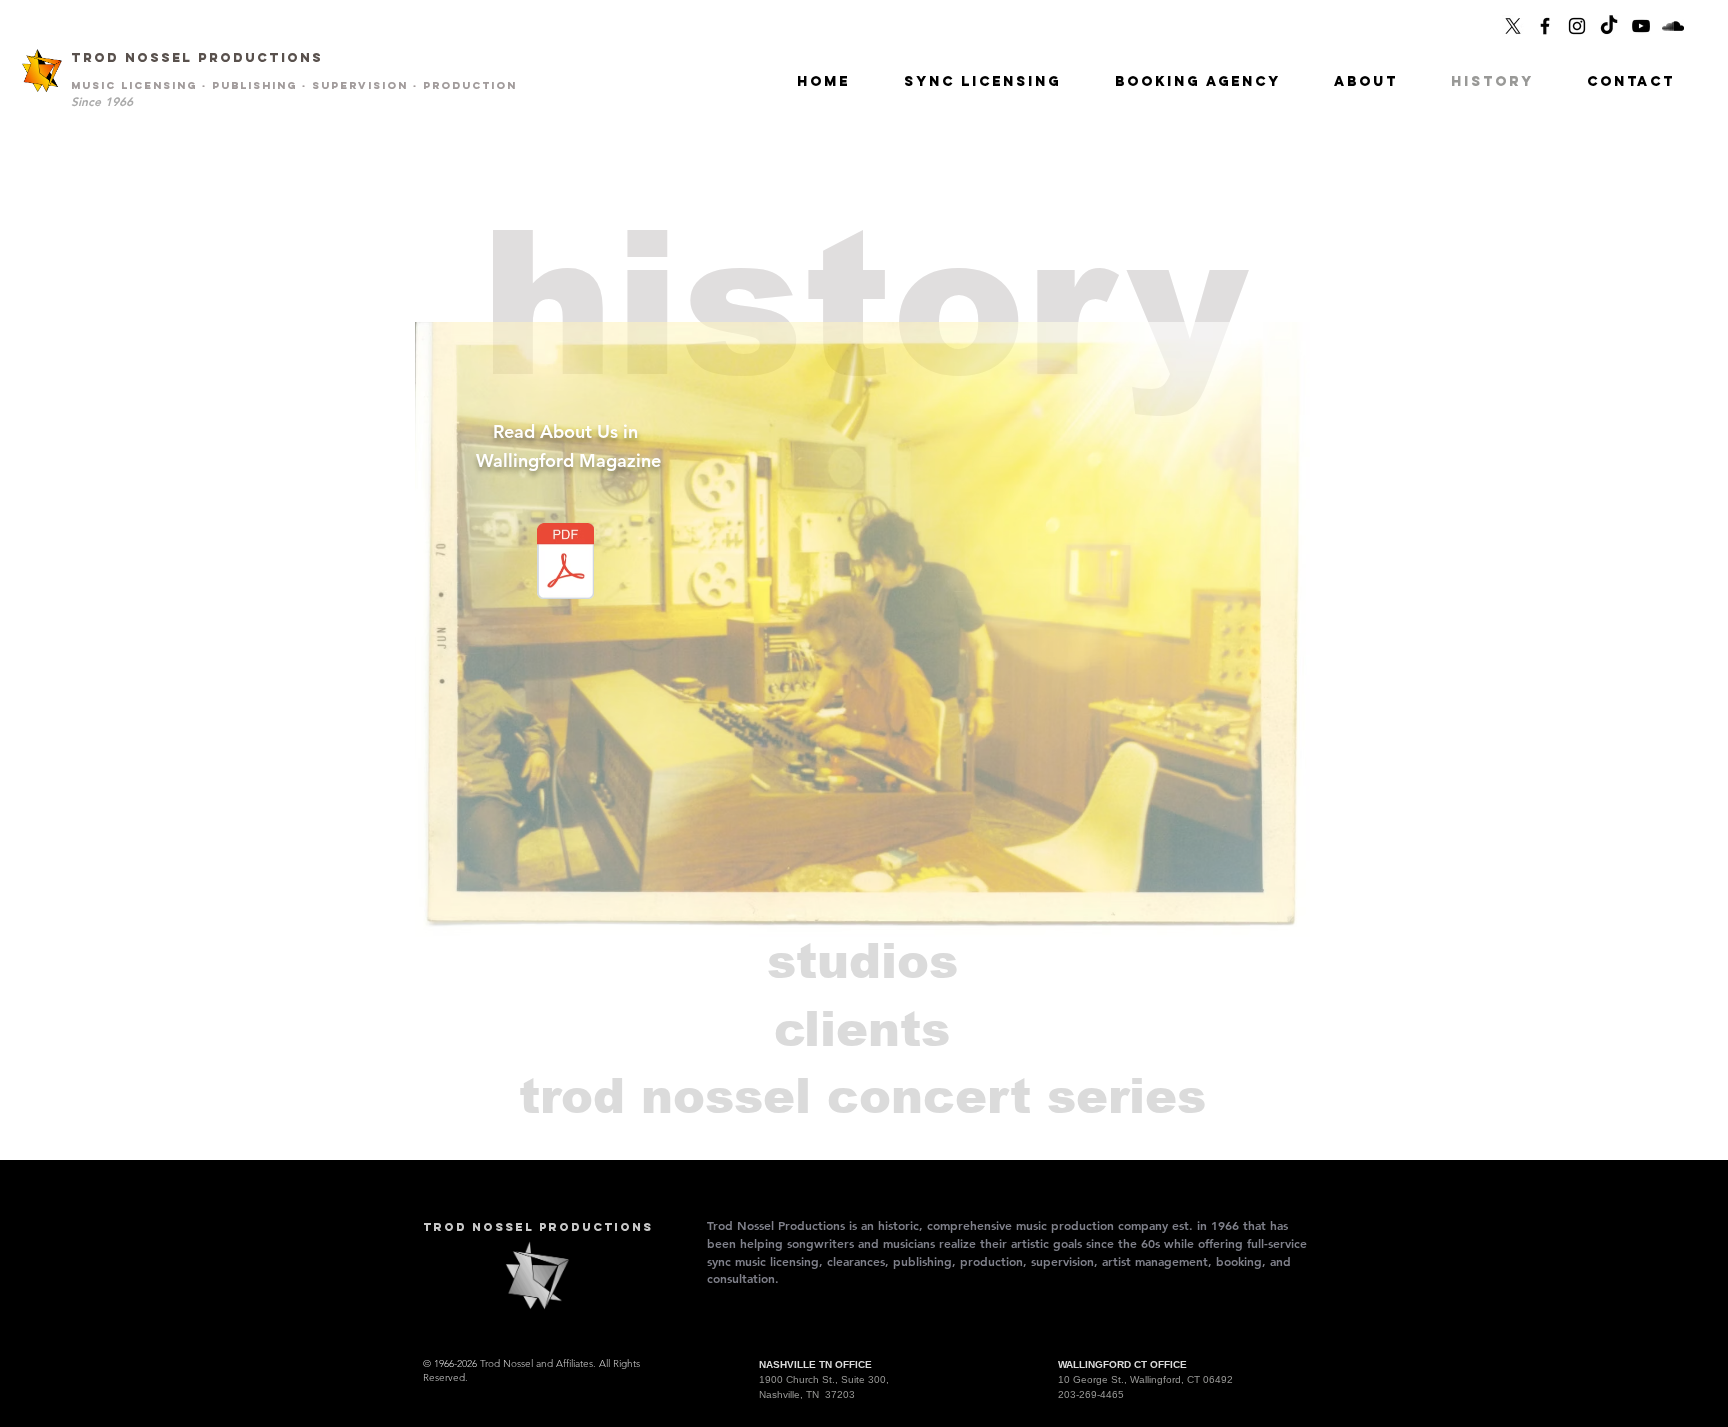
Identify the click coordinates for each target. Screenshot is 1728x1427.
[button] (1365, 82)
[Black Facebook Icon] (1545, 26)
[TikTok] (1609, 26)
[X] (1513, 26)
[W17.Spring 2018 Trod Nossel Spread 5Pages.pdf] (565, 563)
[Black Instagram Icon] (1577, 26)
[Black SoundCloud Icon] (1673, 26)
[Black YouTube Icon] (1641, 26)
